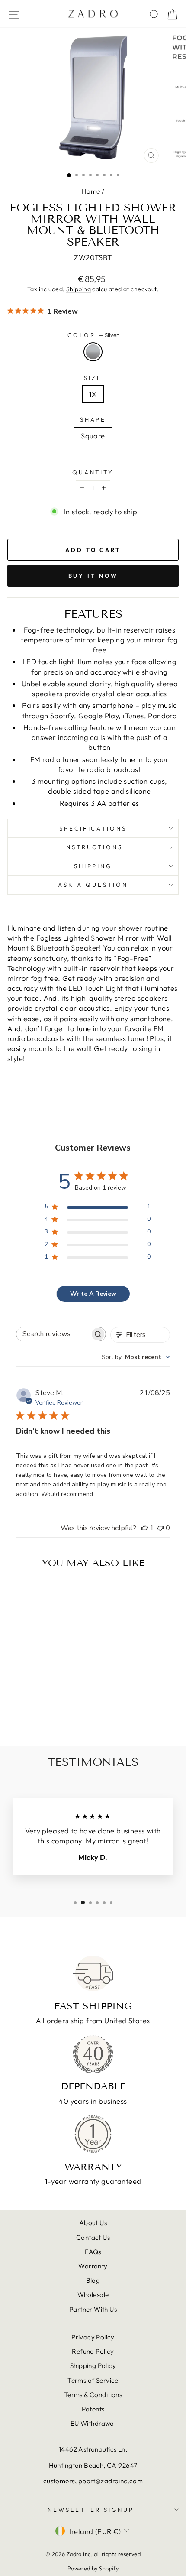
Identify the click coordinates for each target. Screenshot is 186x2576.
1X (93, 394)
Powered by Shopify (93, 2568)
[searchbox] (53, 1334)
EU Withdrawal (93, 2423)
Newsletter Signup (91, 2510)
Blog (93, 2280)
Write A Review (93, 1294)
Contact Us (93, 2237)
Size (93, 378)
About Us (93, 2223)
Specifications (93, 828)
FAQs (93, 2252)
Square (93, 436)
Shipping (79, 289)
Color (93, 335)
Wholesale (93, 2295)
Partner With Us (93, 2309)
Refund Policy (93, 2351)
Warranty (93, 2266)
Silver (93, 352)
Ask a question (93, 885)
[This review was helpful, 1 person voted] (144, 1528)
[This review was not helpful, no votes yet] (160, 1528)
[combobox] (136, 1357)
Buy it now (93, 576)
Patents (93, 2409)
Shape (93, 419)
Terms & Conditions (93, 2395)
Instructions (93, 847)
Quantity (93, 472)
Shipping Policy (93, 2366)
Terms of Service (93, 2380)
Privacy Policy (93, 2337)
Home (91, 191)
